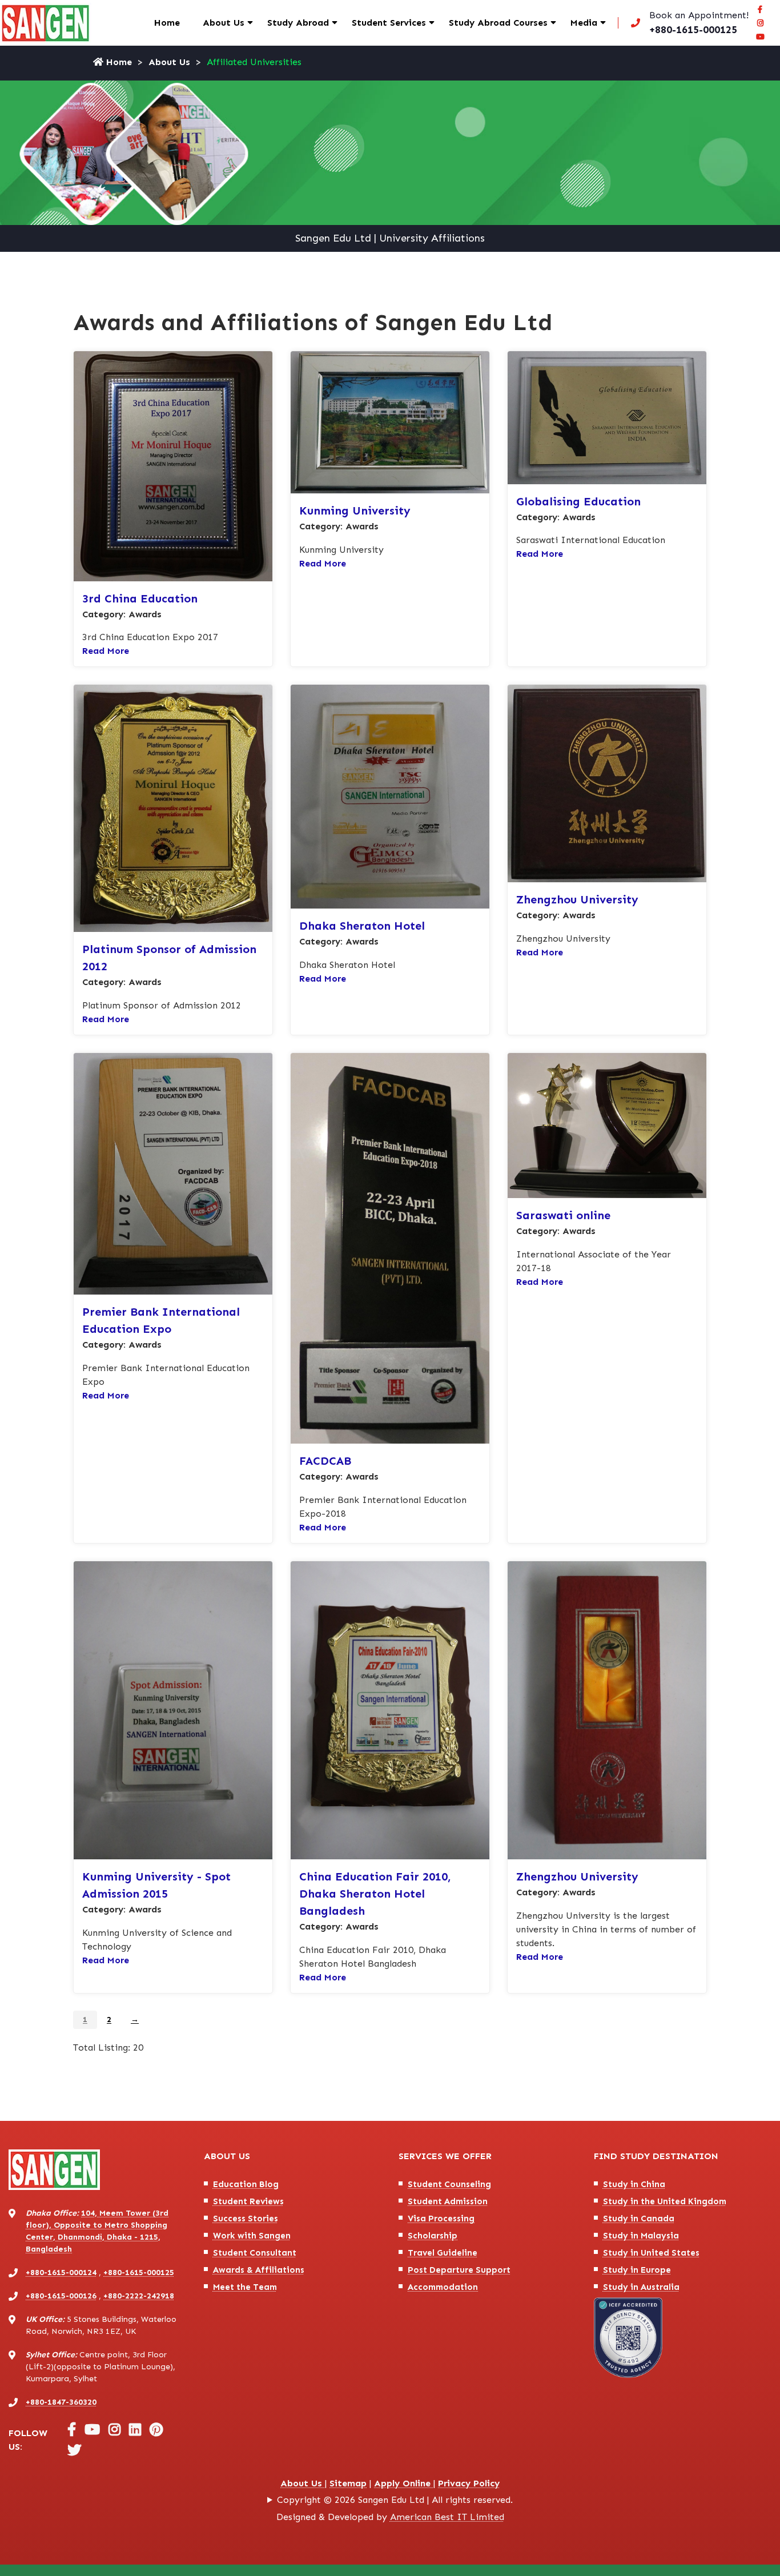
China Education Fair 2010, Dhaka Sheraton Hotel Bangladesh (375, 1894)
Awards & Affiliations (259, 2270)
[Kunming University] (390, 422)
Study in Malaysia (641, 2236)
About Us (224, 23)
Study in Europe (637, 2270)
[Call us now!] (687, 23)
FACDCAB (325, 1461)
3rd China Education (140, 598)
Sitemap (348, 2483)
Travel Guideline (443, 2253)
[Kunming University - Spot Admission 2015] (173, 1709)
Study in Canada (639, 2219)
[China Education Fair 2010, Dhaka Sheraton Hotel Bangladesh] (390, 1709)
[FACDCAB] (390, 1247)
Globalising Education (578, 501)
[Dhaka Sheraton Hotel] (390, 796)
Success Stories (246, 2219)
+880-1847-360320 (61, 2402)
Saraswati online (563, 1215)
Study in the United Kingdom (665, 2201)
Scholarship (433, 2236)
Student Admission (448, 2201)
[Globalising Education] (607, 417)
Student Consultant (255, 2253)
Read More (106, 651)
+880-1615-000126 (61, 2296)
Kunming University (355, 511)
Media (584, 23)
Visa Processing (441, 2219)
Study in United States (651, 2253)
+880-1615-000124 (61, 2272)
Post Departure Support (459, 2270)
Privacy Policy (469, 2483)
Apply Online (404, 2483)
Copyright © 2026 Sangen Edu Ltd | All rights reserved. (395, 2500)
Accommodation (443, 2287)
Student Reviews (248, 2201)
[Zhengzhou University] (607, 783)
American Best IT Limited (447, 2517)
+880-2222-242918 (139, 2296)
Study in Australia (641, 2287)
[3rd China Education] (173, 465)
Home (167, 23)
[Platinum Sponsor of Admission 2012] (173, 808)
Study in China (634, 2184)
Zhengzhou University (577, 899)
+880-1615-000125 (139, 2272)
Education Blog (246, 2184)
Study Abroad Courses (498, 23)
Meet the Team (245, 2287)
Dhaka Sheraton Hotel (362, 926)
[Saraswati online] (607, 1125)
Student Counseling (449, 2184)
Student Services (389, 23)
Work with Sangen (252, 2236)
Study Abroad (298, 23)
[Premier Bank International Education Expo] (173, 1173)
